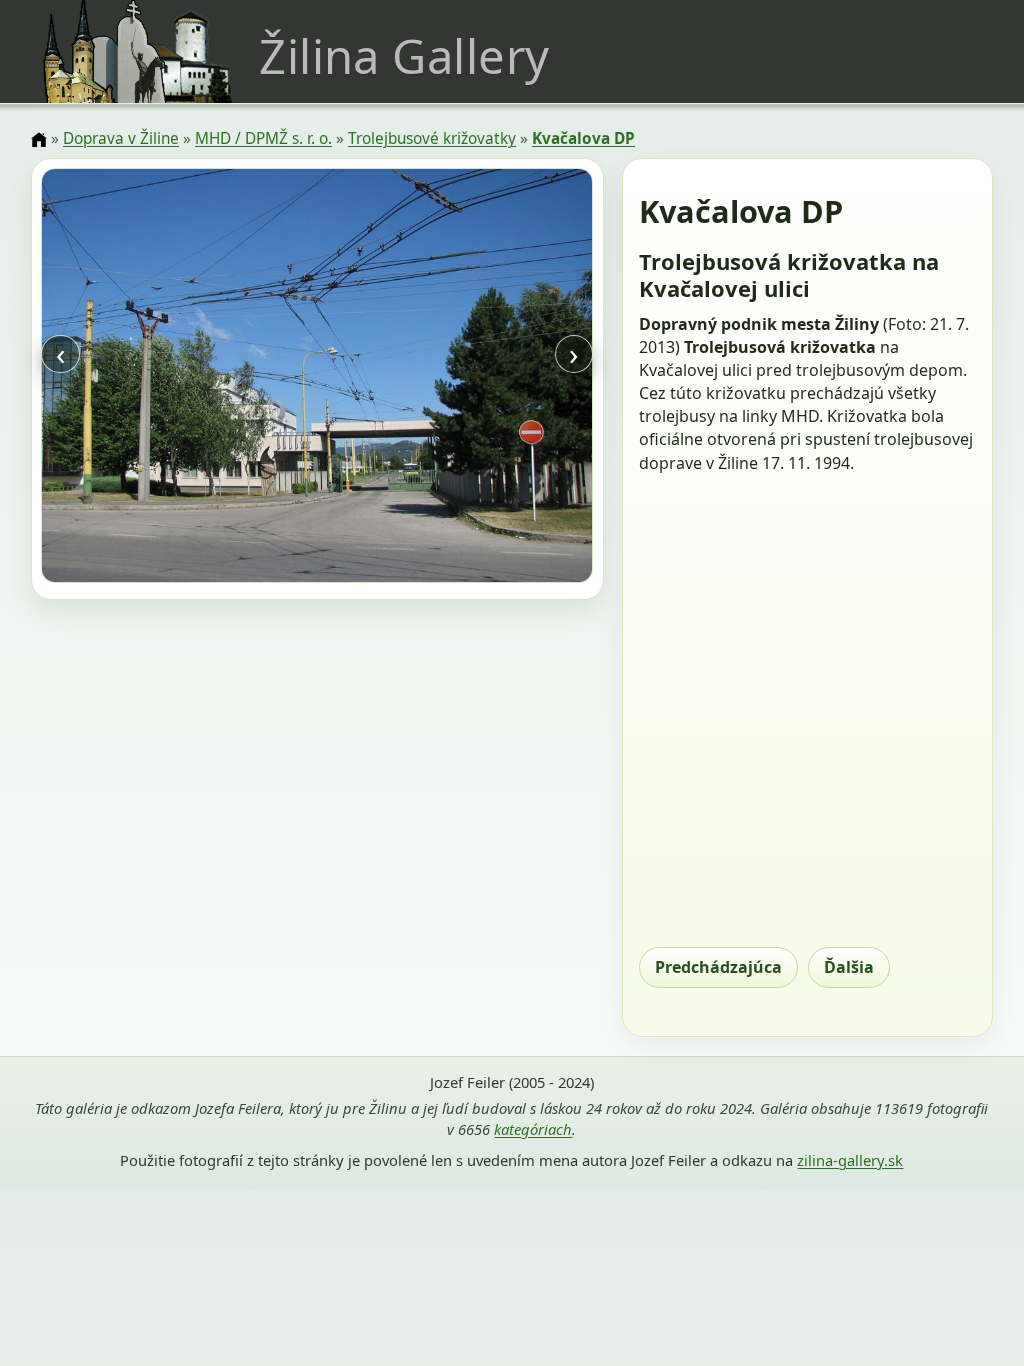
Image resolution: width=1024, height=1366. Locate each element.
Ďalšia (849, 967)
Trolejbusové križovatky (432, 138)
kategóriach (533, 1129)
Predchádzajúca (718, 967)
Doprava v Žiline (121, 138)
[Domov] (39, 140)
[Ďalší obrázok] (511, 378)
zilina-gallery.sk (850, 1160)
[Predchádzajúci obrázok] (124, 378)
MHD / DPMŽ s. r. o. (263, 138)
